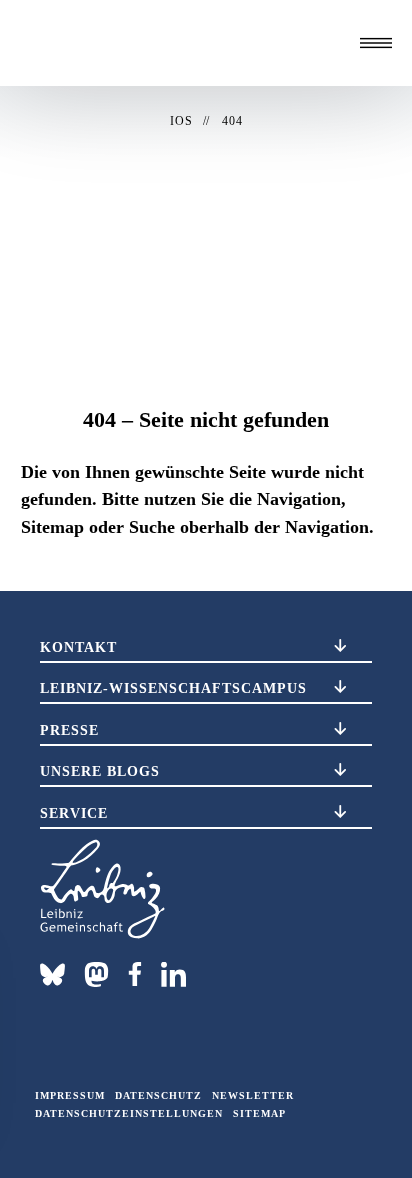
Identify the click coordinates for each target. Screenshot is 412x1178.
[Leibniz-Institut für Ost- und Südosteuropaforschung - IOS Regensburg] (120, 43)
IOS (181, 121)
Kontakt (78, 647)
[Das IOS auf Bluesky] (52, 974)
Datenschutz (158, 1095)
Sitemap (259, 1113)
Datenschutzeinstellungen (129, 1113)
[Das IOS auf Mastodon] (96, 974)
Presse (69, 730)
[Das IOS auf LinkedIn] (173, 973)
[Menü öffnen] (376, 43)
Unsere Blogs (100, 771)
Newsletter (253, 1095)
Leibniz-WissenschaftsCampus (173, 688)
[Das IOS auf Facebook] (135, 974)
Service (74, 813)
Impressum (70, 1095)
